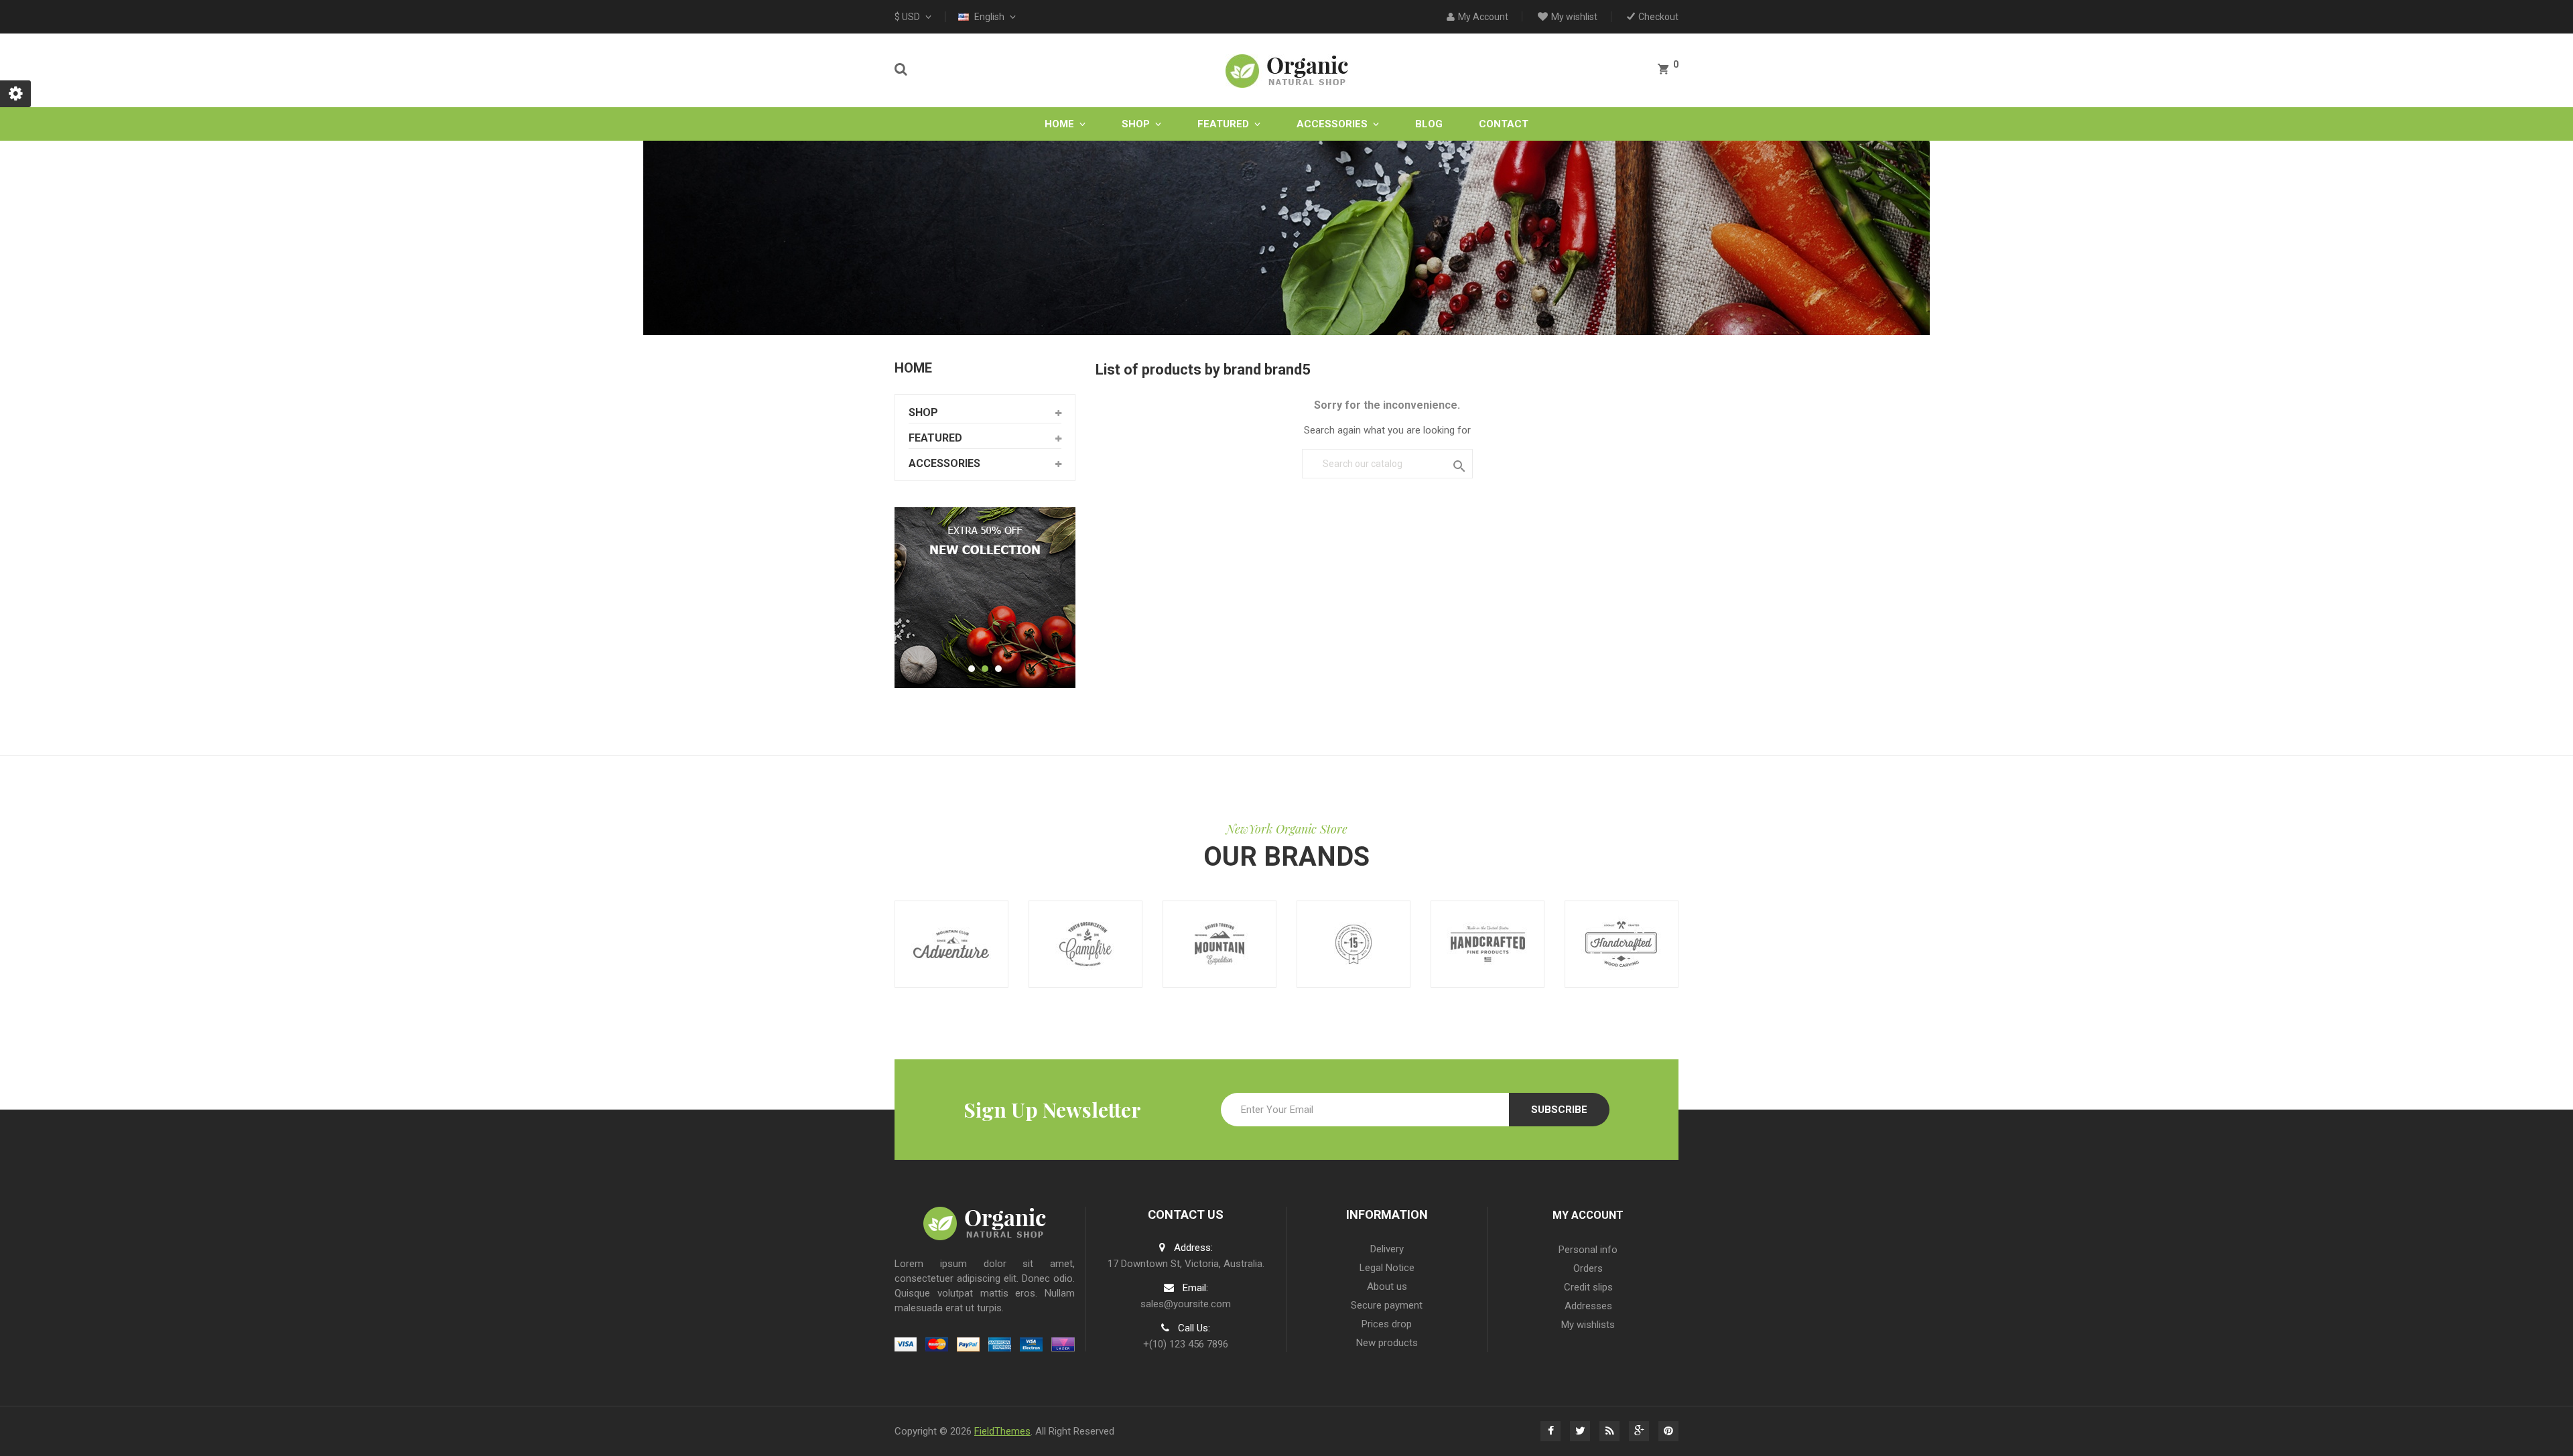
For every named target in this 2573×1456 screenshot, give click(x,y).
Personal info (1588, 1250)
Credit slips (1588, 1287)
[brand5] (1219, 944)
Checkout (1658, 17)
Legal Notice (1387, 1268)
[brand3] (951, 944)
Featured (935, 438)
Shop (923, 412)
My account (1588, 1215)
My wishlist (1574, 17)
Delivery (1387, 1249)
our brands (1286, 857)
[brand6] (1354, 944)
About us (1387, 1286)
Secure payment (1387, 1305)
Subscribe (1559, 1110)
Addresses (1588, 1306)
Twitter (1580, 1431)
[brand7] (1488, 944)
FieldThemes (1002, 1431)
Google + (1639, 1431)
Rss (1609, 1431)
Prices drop (1387, 1324)
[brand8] (1622, 944)
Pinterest (1668, 1431)
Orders (1588, 1268)
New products (1387, 1343)
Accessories (944, 463)
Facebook (1551, 1431)
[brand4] (1085, 944)
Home (913, 368)
